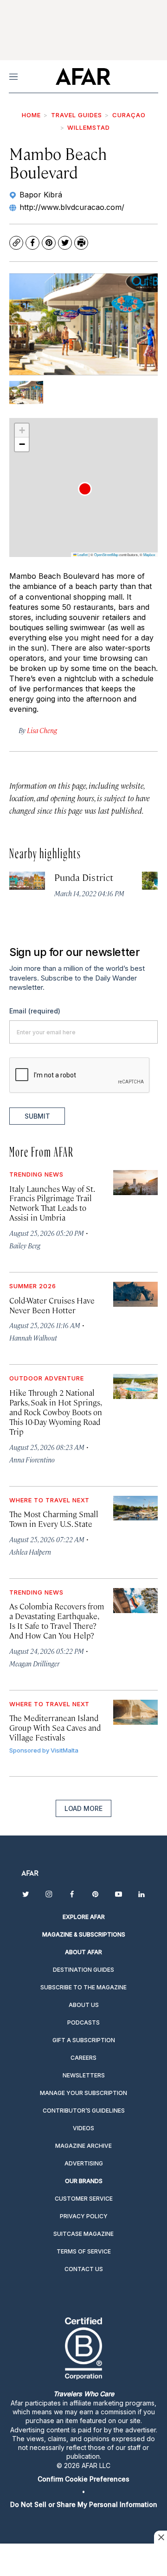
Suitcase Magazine (83, 2234)
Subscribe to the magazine (83, 1987)
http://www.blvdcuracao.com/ (72, 207)
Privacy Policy (84, 2216)
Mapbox (149, 554)
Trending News (36, 1174)
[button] (85, 489)
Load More (83, 1808)
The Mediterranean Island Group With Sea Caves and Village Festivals (55, 1728)
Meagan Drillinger (34, 1663)
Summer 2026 (33, 1286)
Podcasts (83, 2022)
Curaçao (129, 115)
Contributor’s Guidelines (84, 2111)
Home (31, 115)
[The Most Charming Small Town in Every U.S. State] (135, 1508)
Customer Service (84, 2199)
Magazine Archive (83, 2146)
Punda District (84, 877)
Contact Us (84, 2269)
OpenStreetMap (106, 554)
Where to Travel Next (49, 1500)
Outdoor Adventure (47, 1378)
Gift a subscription (84, 2040)
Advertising (84, 2163)
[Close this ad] (161, 2537)
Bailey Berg (25, 1245)
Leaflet (82, 554)
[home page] (83, 76)
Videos (83, 2128)
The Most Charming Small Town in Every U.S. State (54, 1519)
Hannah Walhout (33, 1338)
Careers (83, 2058)
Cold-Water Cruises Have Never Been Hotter (52, 1305)
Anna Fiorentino (32, 1459)
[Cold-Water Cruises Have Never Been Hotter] (135, 1294)
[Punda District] (27, 880)
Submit (37, 1116)
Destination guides (83, 1970)
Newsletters (84, 2075)
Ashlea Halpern (30, 1552)
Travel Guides (77, 115)
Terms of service (84, 2251)
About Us (84, 2005)
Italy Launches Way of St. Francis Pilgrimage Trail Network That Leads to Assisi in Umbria (52, 1203)
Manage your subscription (83, 2093)
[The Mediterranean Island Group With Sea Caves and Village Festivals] (135, 1712)
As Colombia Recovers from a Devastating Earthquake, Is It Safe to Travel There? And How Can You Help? (57, 1621)
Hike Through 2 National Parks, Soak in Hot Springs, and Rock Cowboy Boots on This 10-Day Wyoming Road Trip (56, 1412)
